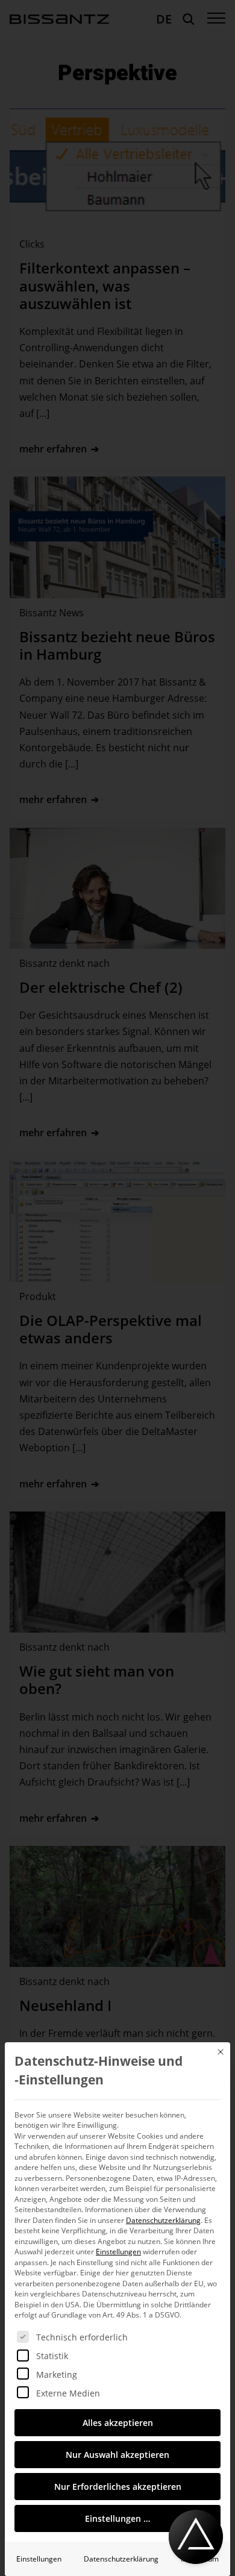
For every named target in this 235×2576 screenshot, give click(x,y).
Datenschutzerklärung (163, 2220)
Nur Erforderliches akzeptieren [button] (118, 2487)
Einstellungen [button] (118, 2252)
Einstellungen (39, 2559)
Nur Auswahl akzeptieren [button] (117, 2455)
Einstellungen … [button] (117, 2518)
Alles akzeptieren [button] (118, 2423)
